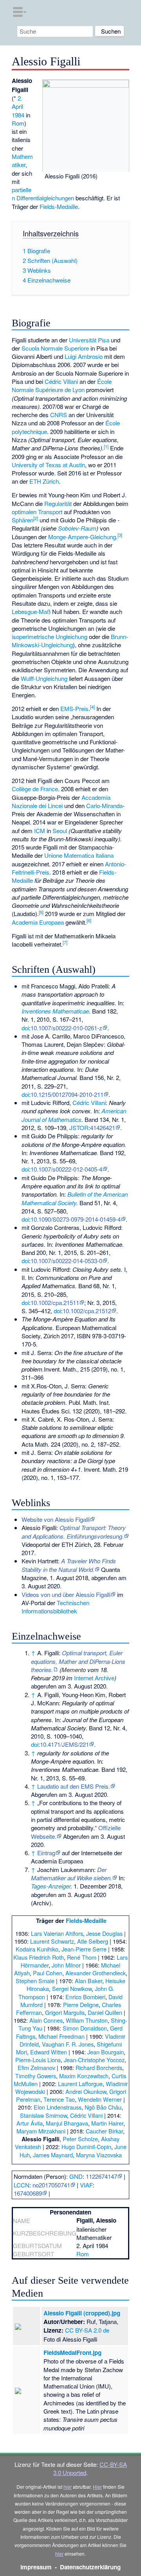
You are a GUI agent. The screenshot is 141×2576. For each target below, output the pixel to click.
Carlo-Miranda (104, 806)
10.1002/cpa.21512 (87, 1311)
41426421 (103, 1128)
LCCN (22, 2185)
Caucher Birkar (104, 2131)
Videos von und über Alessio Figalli (66, 1594)
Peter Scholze (80, 2139)
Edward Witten (49, 2052)
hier (68, 2487)
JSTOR (79, 1128)
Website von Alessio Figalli (56, 1519)
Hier (97, 2487)
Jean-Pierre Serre (84, 1949)
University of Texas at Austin (48, 465)
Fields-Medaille (59, 206)
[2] (36, 518)
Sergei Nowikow (72, 1988)
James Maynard (53, 2155)
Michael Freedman (61, 2036)
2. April (17, 102)
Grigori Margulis (65, 2012)
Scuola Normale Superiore (55, 348)
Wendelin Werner (100, 2099)
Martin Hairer (107, 2123)
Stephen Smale (35, 1981)
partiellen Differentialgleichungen (43, 194)
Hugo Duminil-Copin (86, 2147)
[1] (106, 446)
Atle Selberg (93, 1941)
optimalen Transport (37, 512)
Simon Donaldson (85, 2028)
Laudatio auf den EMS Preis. (74, 1786)
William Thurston (87, 2020)
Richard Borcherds (99, 2067)
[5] (41, 912)
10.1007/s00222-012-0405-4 (66, 1169)
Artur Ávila (30, 2123)
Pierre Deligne (81, 2004)
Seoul (60, 831)
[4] (92, 707)
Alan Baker (89, 1981)
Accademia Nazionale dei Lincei (61, 801)
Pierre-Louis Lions (38, 2060)
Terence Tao (59, 2099)
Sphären (23, 520)
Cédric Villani (61, 381)
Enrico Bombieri (85, 1997)
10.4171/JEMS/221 (64, 1744)
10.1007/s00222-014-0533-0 (66, 1261)
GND (76, 2176)
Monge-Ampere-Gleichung (82, 537)
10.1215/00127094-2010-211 (67, 1094)
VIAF (86, 2185)
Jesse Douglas (104, 1933)
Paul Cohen (48, 1973)
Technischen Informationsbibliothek (55, 1607)
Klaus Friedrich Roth (39, 1957)
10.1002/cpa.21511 (55, 1302)
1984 (18, 115)
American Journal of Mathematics (74, 1115)
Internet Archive (94, 1678)
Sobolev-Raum (77, 528)
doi (25, 1028)
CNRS (59, 415)
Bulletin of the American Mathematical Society (75, 1198)
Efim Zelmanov (36, 2067)
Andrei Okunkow (86, 2091)
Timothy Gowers (36, 2076)
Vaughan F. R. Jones (68, 2044)
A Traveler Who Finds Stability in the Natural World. (69, 1565)
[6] (89, 920)
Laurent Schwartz (52, 1941)
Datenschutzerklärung (90, 2567)
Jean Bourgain (106, 2052)
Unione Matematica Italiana (79, 855)
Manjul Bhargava (67, 2123)
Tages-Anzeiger (51, 1886)
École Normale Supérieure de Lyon (62, 385)
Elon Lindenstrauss (58, 2107)
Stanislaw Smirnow (43, 2115)
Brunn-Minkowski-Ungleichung (70, 641)
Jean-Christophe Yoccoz (94, 2060)
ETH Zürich (44, 481)
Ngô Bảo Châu (103, 2107)
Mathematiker (22, 160)
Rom (18, 123)
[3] (120, 535)
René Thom (82, 1957)
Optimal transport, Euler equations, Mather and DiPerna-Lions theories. (78, 1661)
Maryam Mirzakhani (41, 2131)
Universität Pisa (89, 340)
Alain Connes (46, 2020)
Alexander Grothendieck (96, 1973)
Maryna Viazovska (99, 2155)
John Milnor (66, 1965)
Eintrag (46, 1853)
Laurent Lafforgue (80, 2084)
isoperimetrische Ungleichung (50, 636)
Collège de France (35, 789)
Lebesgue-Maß (31, 611)
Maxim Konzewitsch (84, 2076)
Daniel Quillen (105, 2012)
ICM (40, 831)
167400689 (28, 2193)
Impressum (36, 2567)
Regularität (58, 503)
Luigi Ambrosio (84, 356)
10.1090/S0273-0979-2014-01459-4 (76, 1219)
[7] (65, 942)
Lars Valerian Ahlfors (57, 1933)
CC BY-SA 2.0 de (87, 2330)
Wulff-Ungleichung (44, 678)
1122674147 (101, 2176)
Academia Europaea (38, 922)
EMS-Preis (74, 708)
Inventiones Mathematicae (55, 1011)
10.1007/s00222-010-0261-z (66, 1028)
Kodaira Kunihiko (37, 1949)
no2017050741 (51, 2185)
